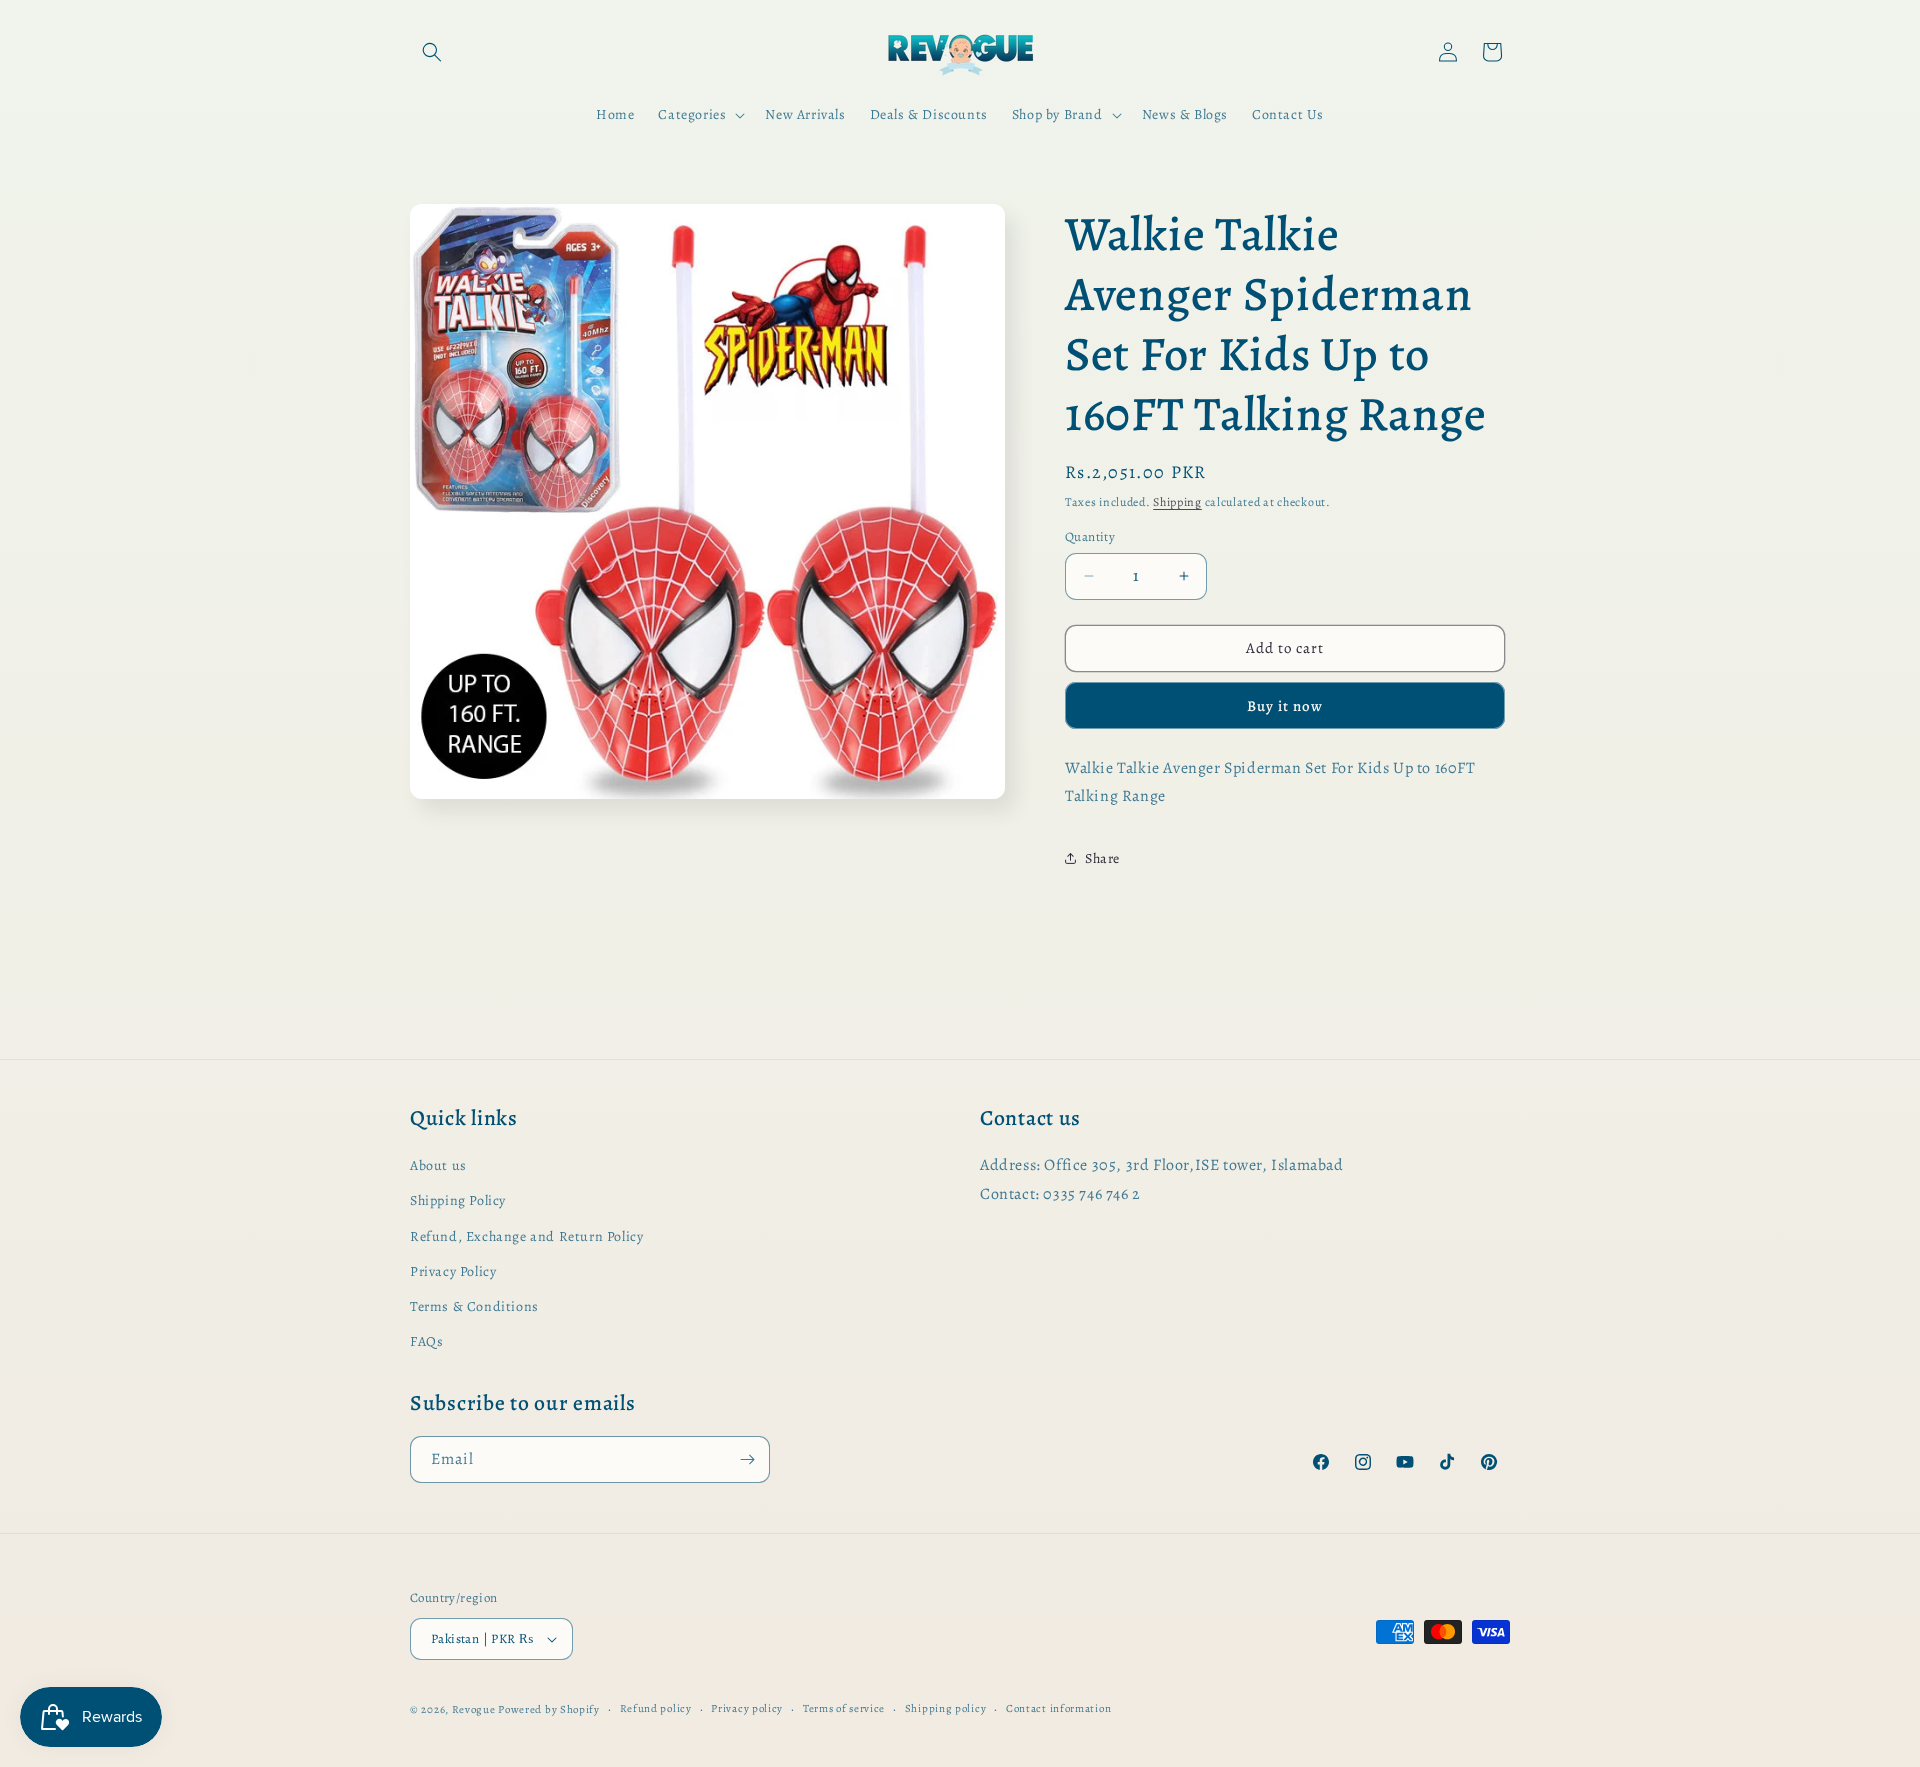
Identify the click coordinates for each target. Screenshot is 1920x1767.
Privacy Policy (453, 1271)
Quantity (1090, 536)
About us (438, 1165)
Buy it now (1285, 706)
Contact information (1058, 1708)
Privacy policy (747, 1708)
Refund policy (656, 1708)
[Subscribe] (747, 1459)
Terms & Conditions (474, 1306)
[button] (432, 52)
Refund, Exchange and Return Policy (526, 1236)
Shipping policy (946, 1708)
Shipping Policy (458, 1200)
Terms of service (844, 1708)
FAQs (426, 1341)
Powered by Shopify (549, 1709)
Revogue (474, 1709)
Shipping (1177, 502)
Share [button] (1102, 858)
